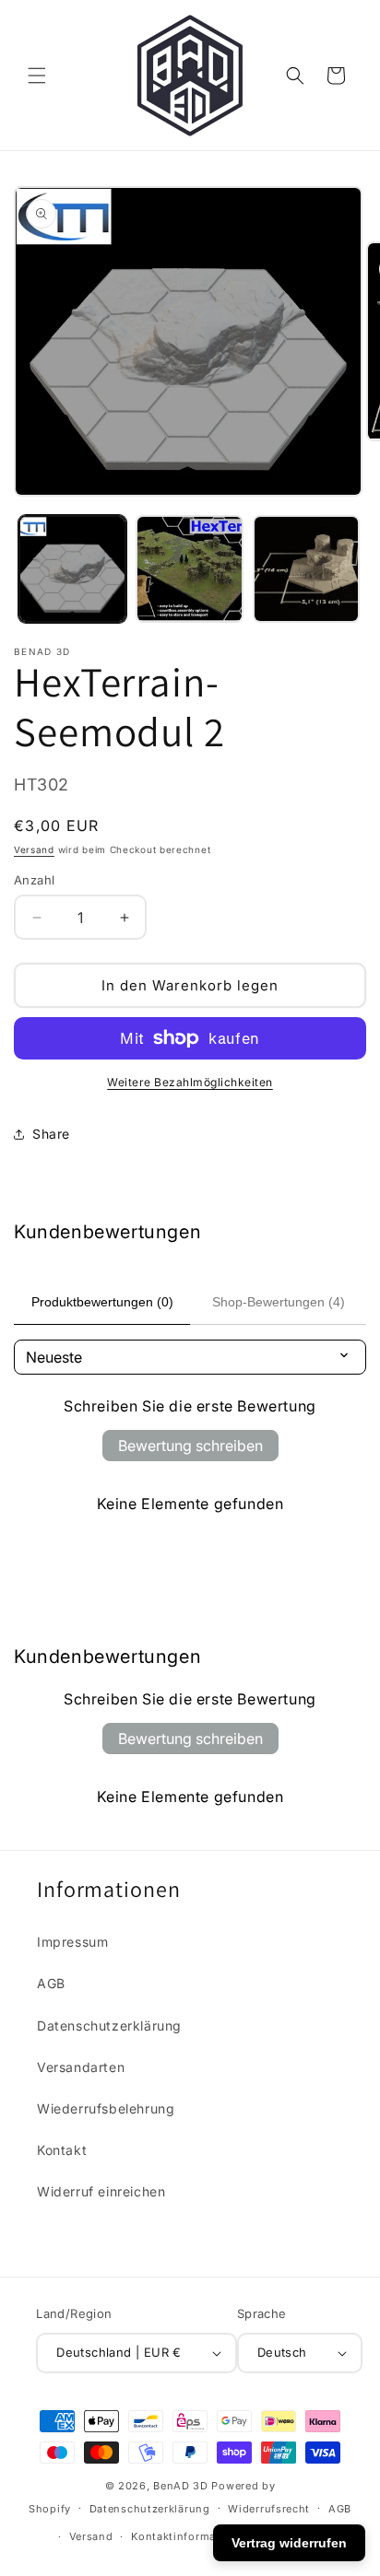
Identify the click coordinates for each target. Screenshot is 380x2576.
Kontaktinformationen (191, 2536)
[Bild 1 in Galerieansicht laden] (72, 569)
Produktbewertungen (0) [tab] (102, 1302)
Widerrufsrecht (269, 2509)
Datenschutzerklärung (109, 2026)
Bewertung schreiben (190, 1446)
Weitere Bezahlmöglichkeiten (190, 1082)
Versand (34, 849)
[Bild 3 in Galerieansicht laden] (307, 569)
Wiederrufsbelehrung (106, 2108)
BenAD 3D (181, 2486)
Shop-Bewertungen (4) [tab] (279, 1302)
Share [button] (51, 1134)
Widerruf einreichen (101, 2191)
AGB (51, 1983)
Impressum (72, 1942)
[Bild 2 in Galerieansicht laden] (190, 569)
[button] (37, 76)
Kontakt (62, 2150)
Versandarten (81, 2067)
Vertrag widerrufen (289, 2543)
